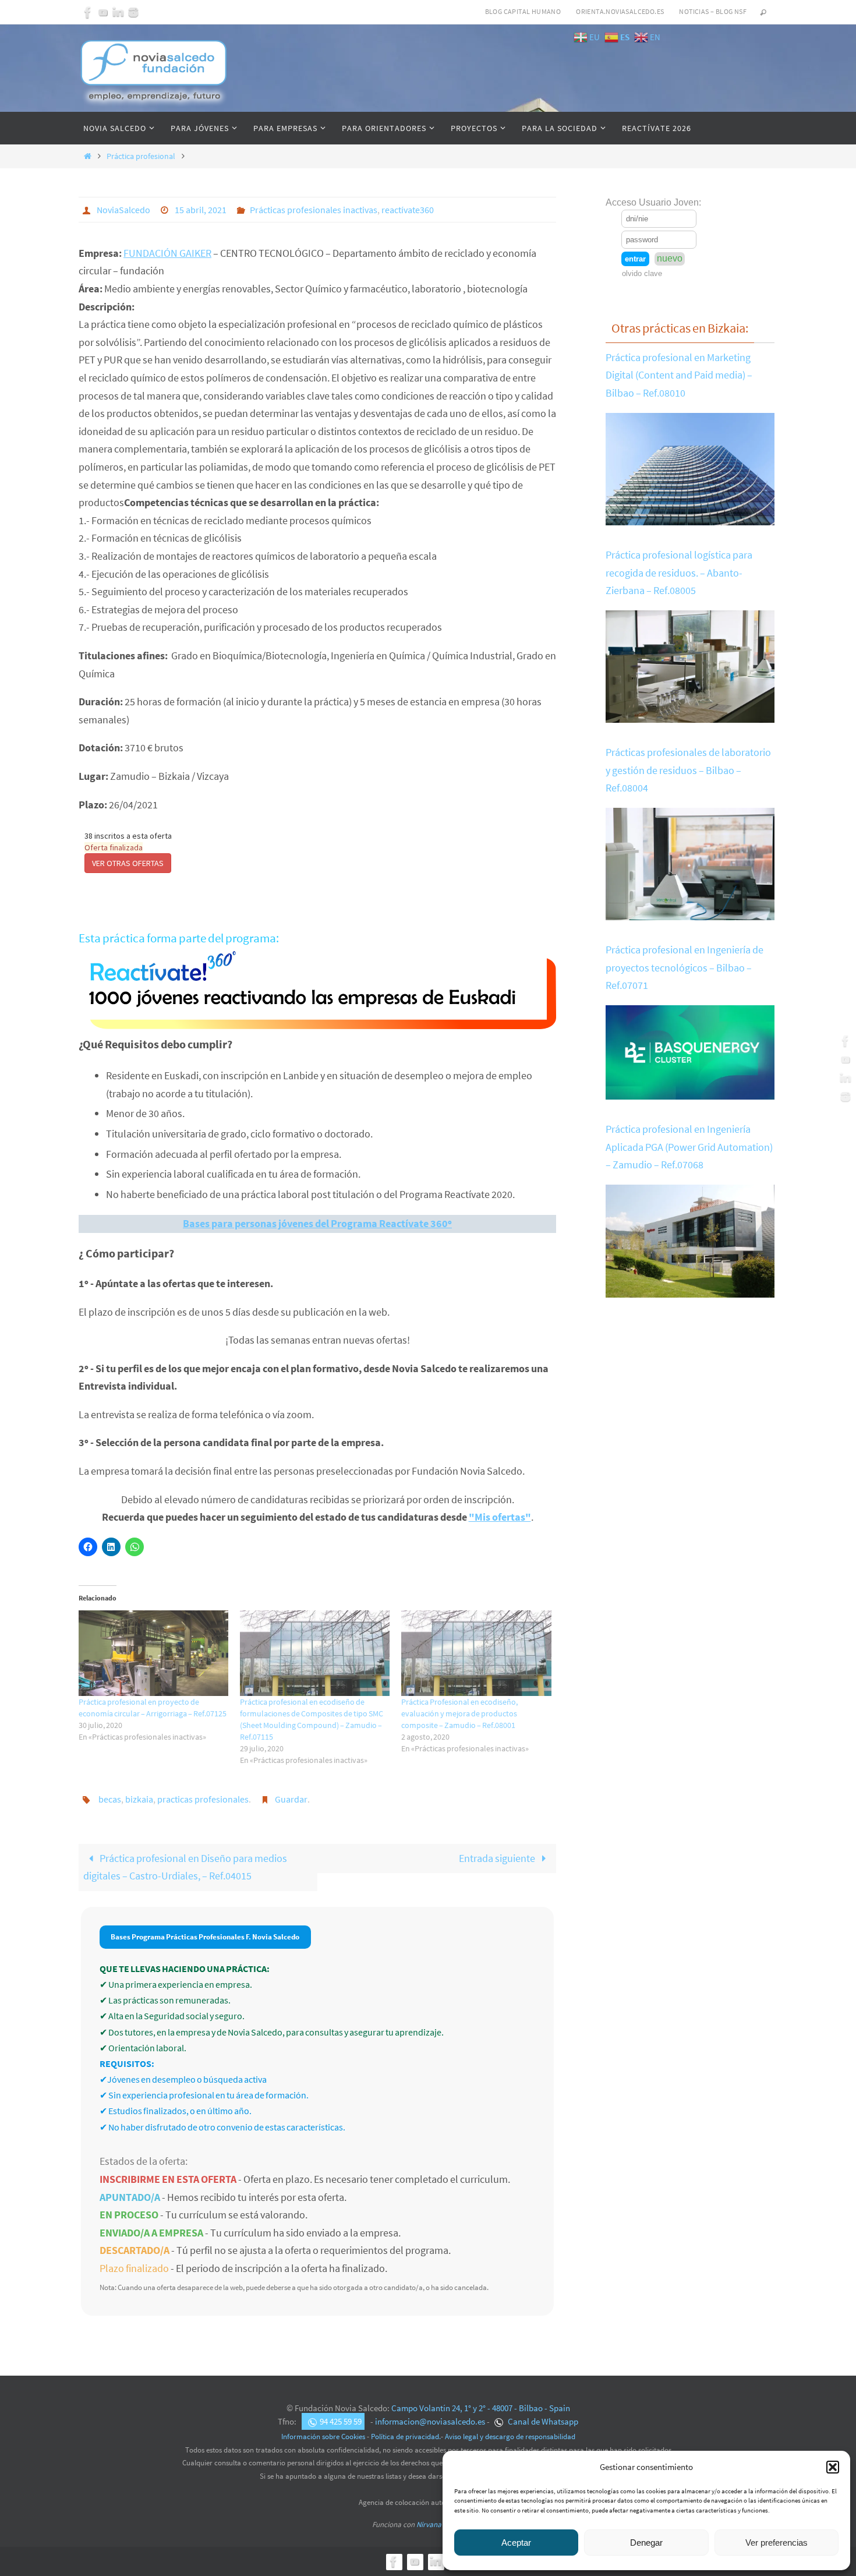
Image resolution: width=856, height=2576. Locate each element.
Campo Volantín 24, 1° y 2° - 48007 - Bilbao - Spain (481, 2408)
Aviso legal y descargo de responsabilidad (510, 2437)
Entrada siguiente (498, 1858)
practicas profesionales (203, 1799)
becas (110, 1799)
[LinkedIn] (118, 12)
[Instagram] (133, 12)
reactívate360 (408, 210)
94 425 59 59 (341, 2421)
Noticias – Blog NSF (713, 11)
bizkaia (139, 1799)
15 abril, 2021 (201, 210)
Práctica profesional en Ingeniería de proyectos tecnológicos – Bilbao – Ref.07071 (685, 967)
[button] (833, 2467)
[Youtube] (103, 12)
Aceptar (516, 2543)
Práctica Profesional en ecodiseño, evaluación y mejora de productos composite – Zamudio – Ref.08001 (459, 1713)
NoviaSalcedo (123, 210)
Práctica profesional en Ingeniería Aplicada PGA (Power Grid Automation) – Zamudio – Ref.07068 (689, 1147)
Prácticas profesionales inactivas (314, 210)
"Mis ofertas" (500, 1517)
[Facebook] (88, 12)
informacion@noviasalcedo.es (430, 2421)
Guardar (291, 1799)
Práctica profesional (141, 156)
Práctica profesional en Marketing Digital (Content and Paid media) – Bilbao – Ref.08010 (679, 375)
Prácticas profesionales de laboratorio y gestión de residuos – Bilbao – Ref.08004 (688, 770)
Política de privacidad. (406, 2437)
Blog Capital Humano (523, 11)
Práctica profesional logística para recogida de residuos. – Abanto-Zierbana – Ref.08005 (679, 573)
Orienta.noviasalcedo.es (620, 11)
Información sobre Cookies (323, 2437)
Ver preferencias (777, 2543)
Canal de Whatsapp (542, 2421)
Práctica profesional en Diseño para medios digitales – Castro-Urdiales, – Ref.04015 (185, 1867)
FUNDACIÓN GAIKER (167, 253)
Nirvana (429, 2524)
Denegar (646, 2543)
